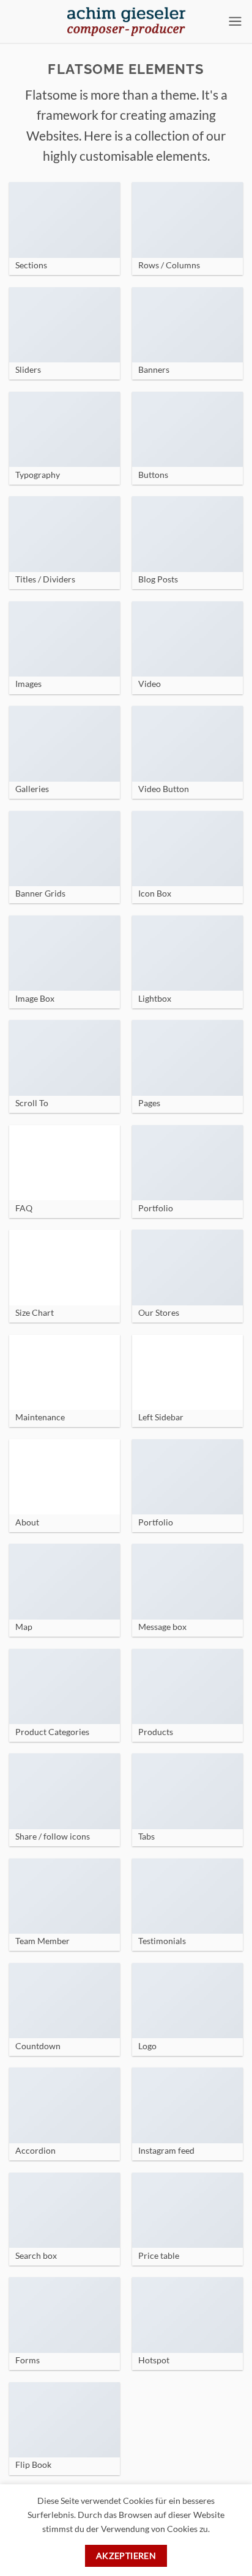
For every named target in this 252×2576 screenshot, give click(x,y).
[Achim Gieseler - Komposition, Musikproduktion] (126, 21)
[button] (235, 21)
